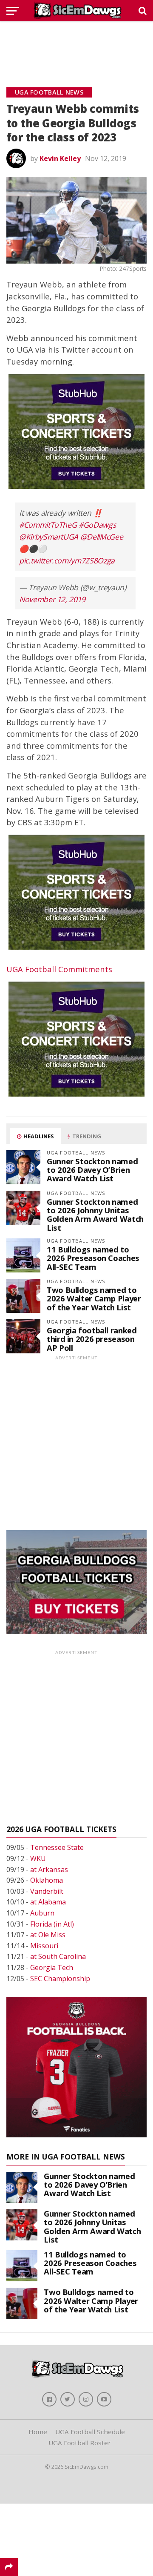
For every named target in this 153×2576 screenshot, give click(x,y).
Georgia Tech (52, 1967)
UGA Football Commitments (59, 969)
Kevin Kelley (60, 158)
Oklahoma (47, 1880)
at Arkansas (49, 1870)
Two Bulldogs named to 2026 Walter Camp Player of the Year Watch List (94, 1298)
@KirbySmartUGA (49, 537)
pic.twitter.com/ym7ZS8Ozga (67, 560)
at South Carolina (58, 1956)
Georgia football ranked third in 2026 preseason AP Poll (92, 1339)
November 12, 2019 (52, 599)
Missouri (44, 1946)
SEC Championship (60, 1979)
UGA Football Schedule (90, 2432)
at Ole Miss (48, 1935)
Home (38, 2432)
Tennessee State (57, 1847)
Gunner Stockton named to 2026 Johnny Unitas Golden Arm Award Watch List (95, 1215)
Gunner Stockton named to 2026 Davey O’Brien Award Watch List (92, 1170)
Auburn (42, 1913)
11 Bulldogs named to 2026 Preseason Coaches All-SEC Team (93, 1258)
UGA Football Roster (80, 2443)
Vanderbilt (47, 1891)
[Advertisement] (76, 45)
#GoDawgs (97, 525)
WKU (38, 1858)
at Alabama (48, 1902)
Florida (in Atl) (52, 1924)
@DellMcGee (102, 537)
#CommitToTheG (48, 525)
